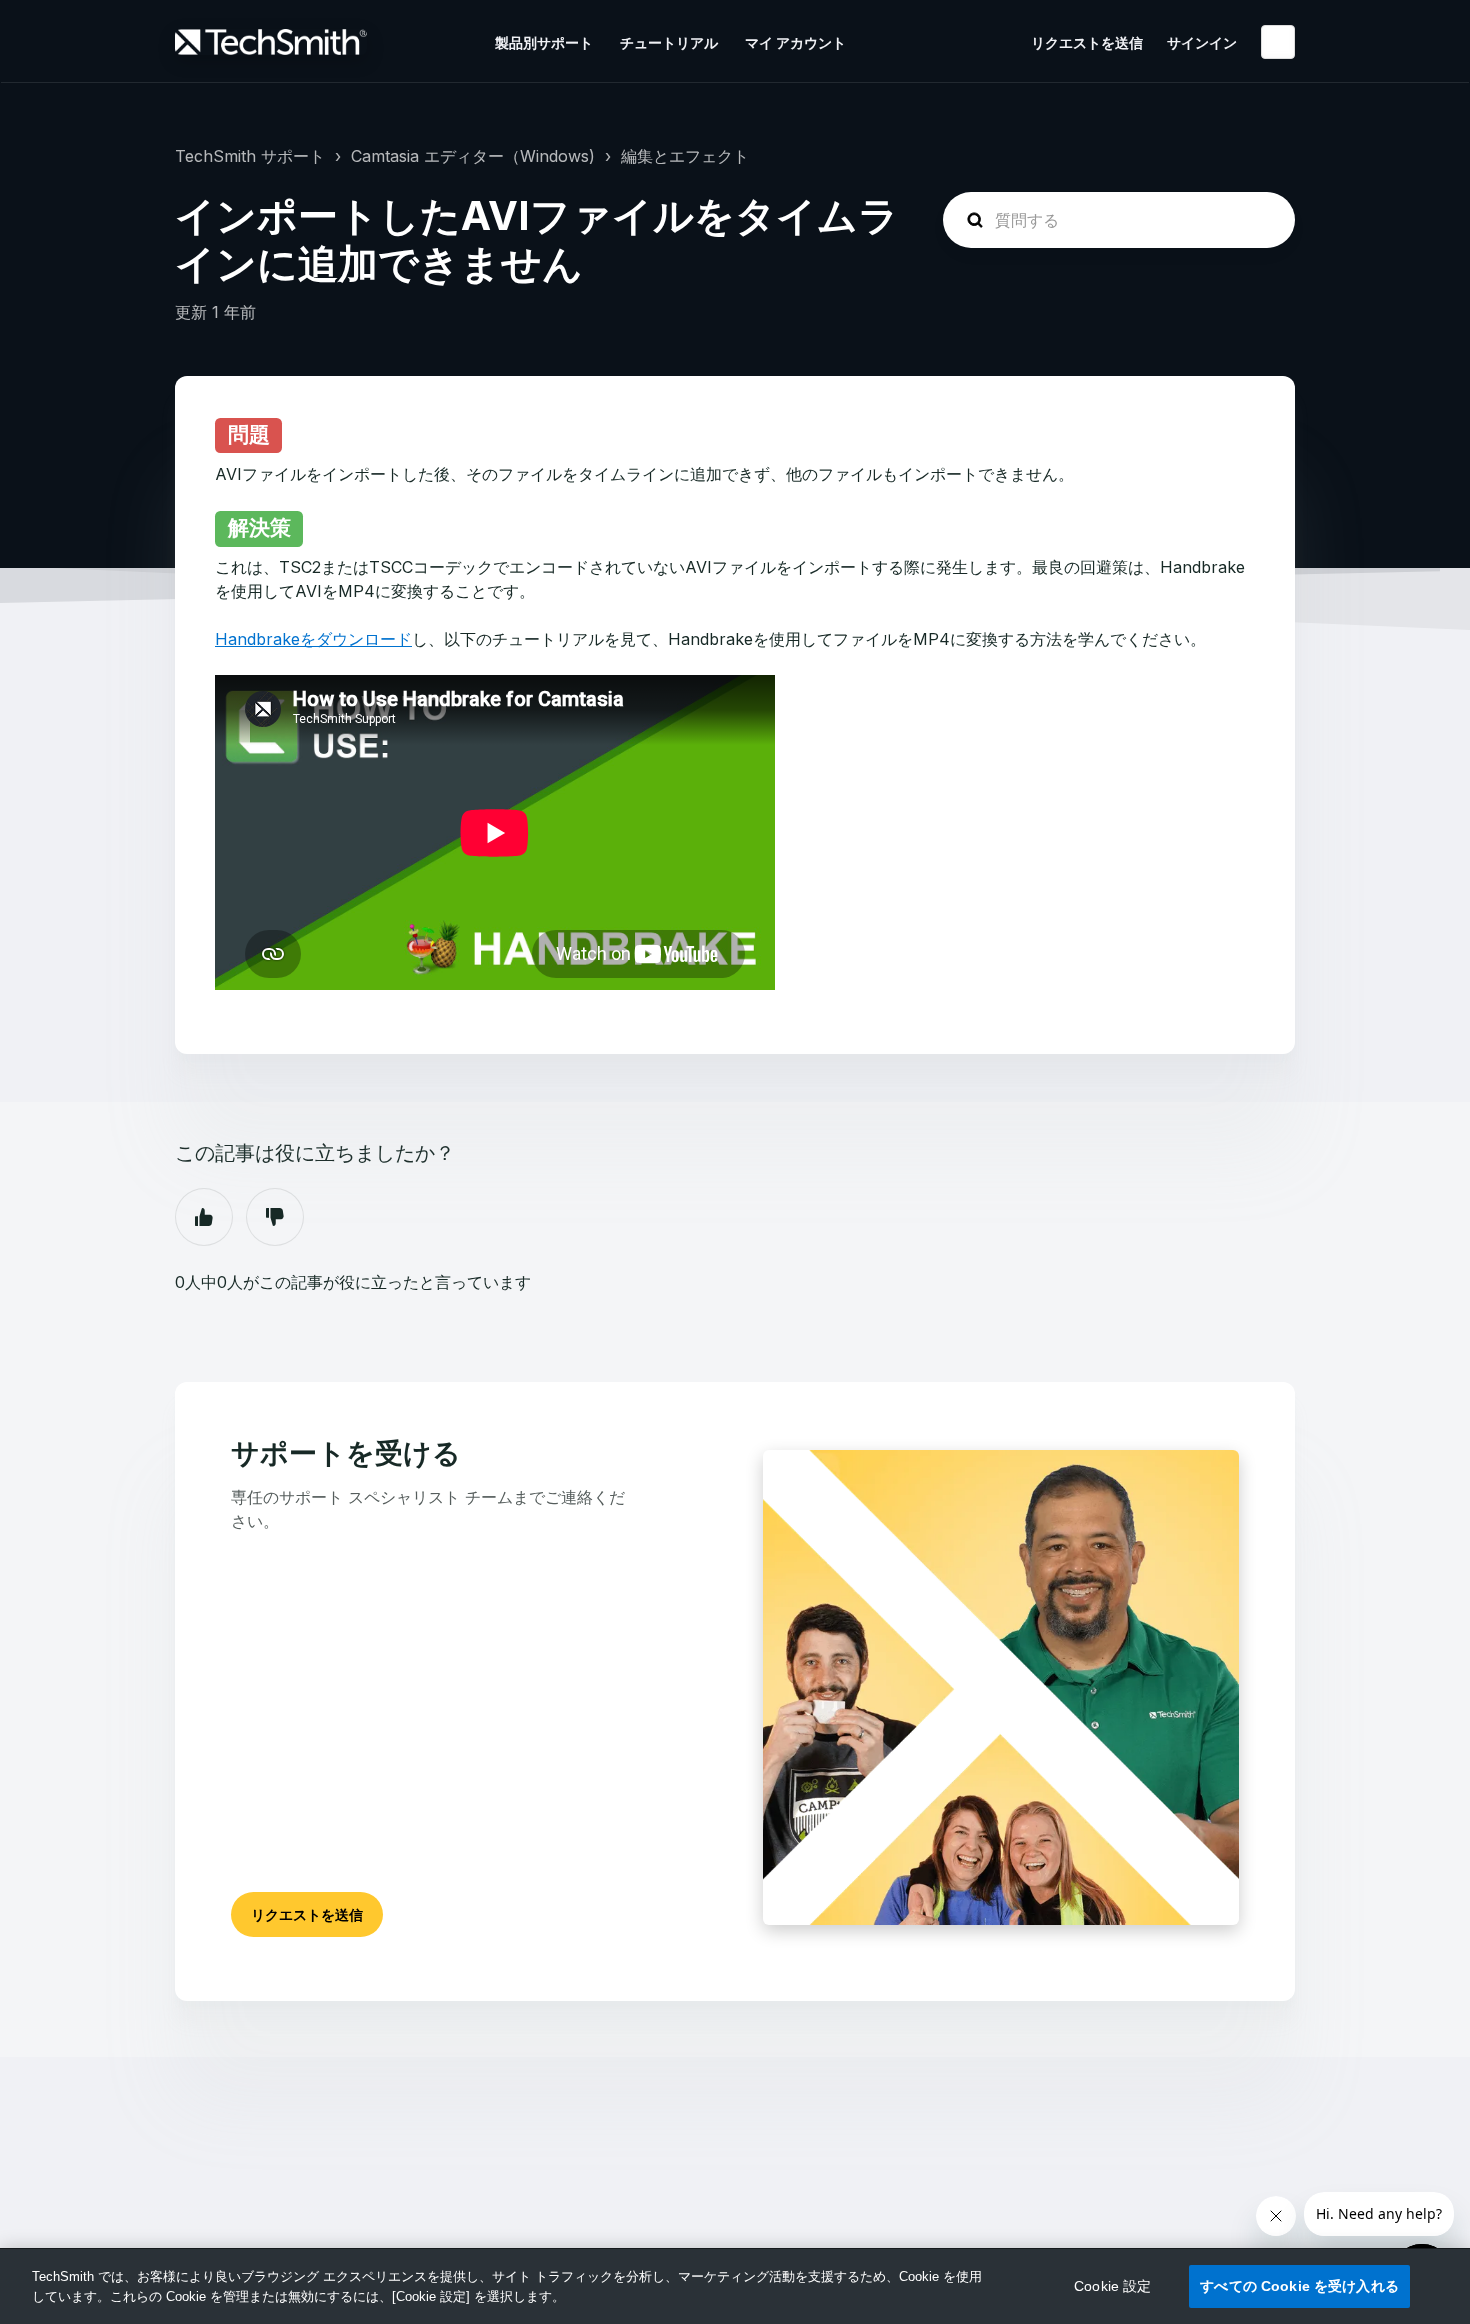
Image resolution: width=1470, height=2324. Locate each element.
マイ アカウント (795, 42)
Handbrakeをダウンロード (313, 639)
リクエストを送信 (1087, 42)
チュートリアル (669, 42)
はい (204, 1217)
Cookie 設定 (1112, 2286)
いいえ (275, 1217)
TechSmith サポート (250, 156)
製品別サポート (544, 42)
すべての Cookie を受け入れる (1299, 2286)
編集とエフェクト (685, 156)
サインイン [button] (1202, 42)
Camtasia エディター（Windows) (473, 156)
